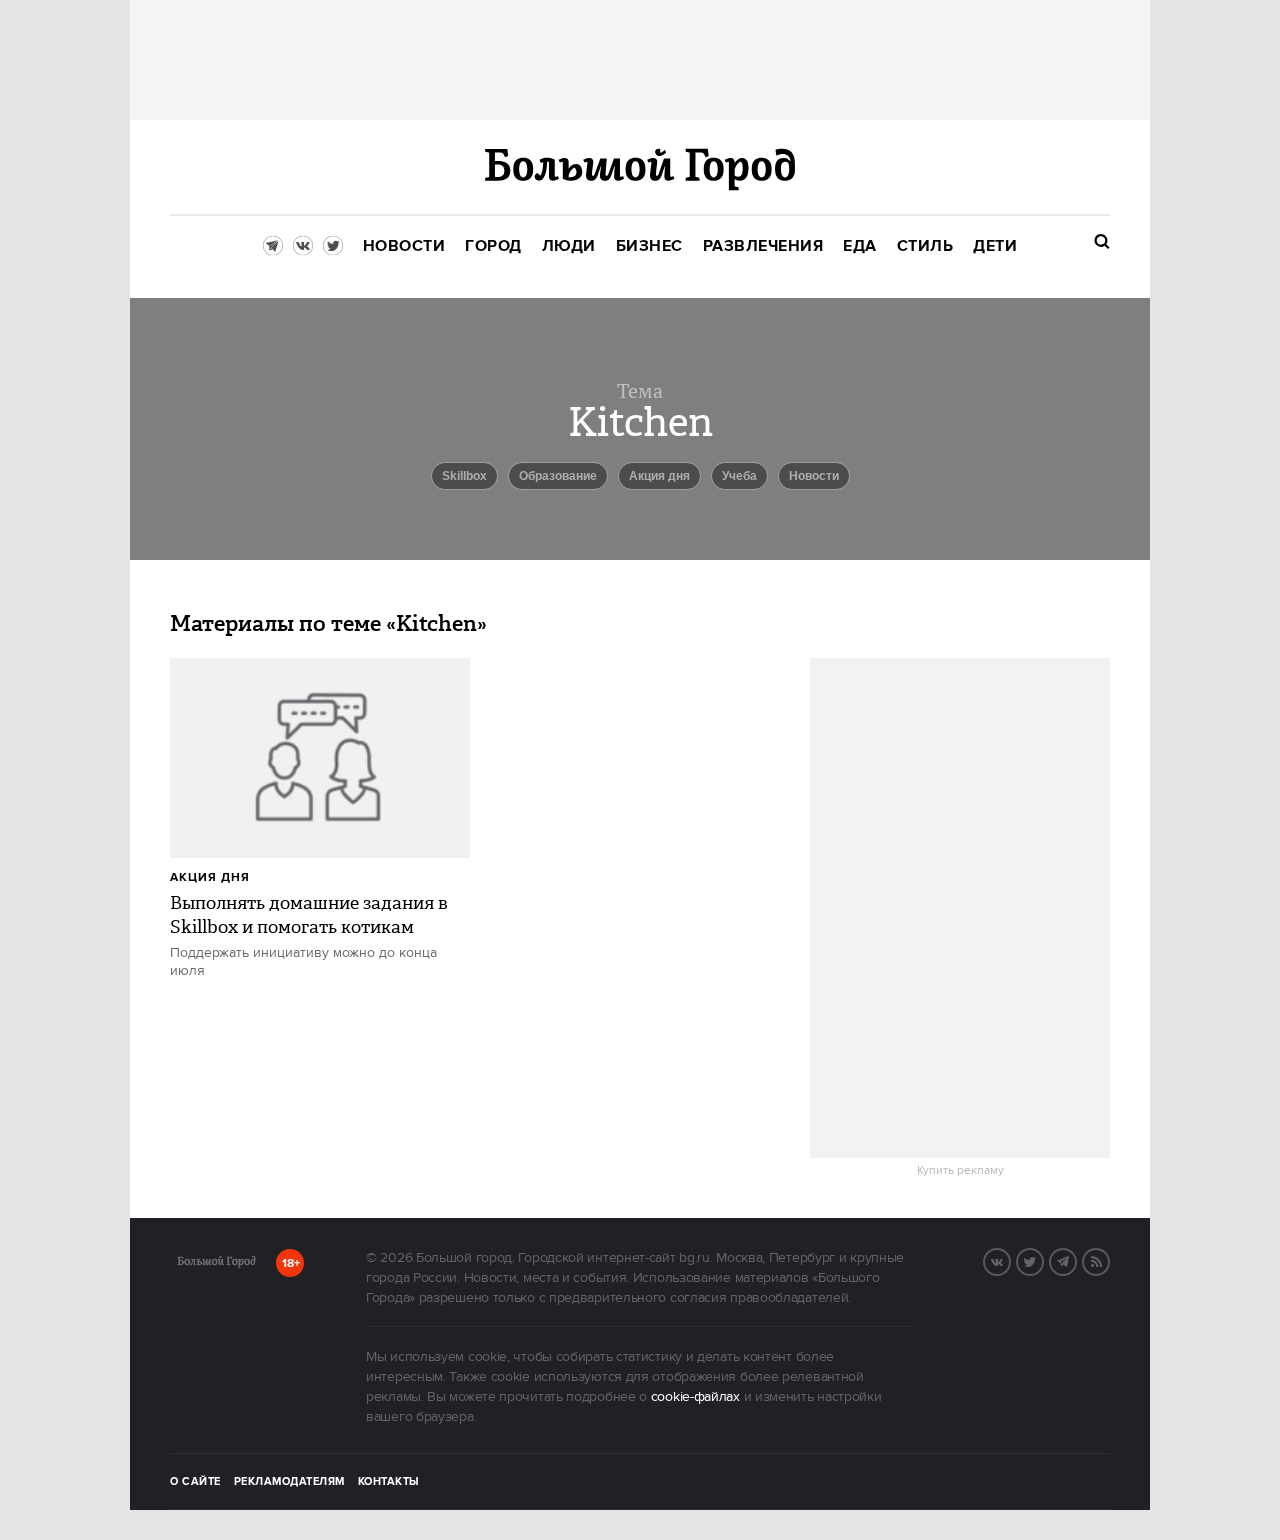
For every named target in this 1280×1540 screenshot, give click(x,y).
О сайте (195, 1482)
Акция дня (659, 476)
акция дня (210, 877)
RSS (1109, 1260)
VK (1010, 1260)
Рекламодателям (289, 1482)
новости (814, 476)
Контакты (389, 1482)
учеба (739, 476)
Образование (558, 476)
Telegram (1076, 1260)
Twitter (1043, 1260)
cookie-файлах (695, 1397)
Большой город (216, 1265)
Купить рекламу (960, 1171)
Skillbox (464, 476)
